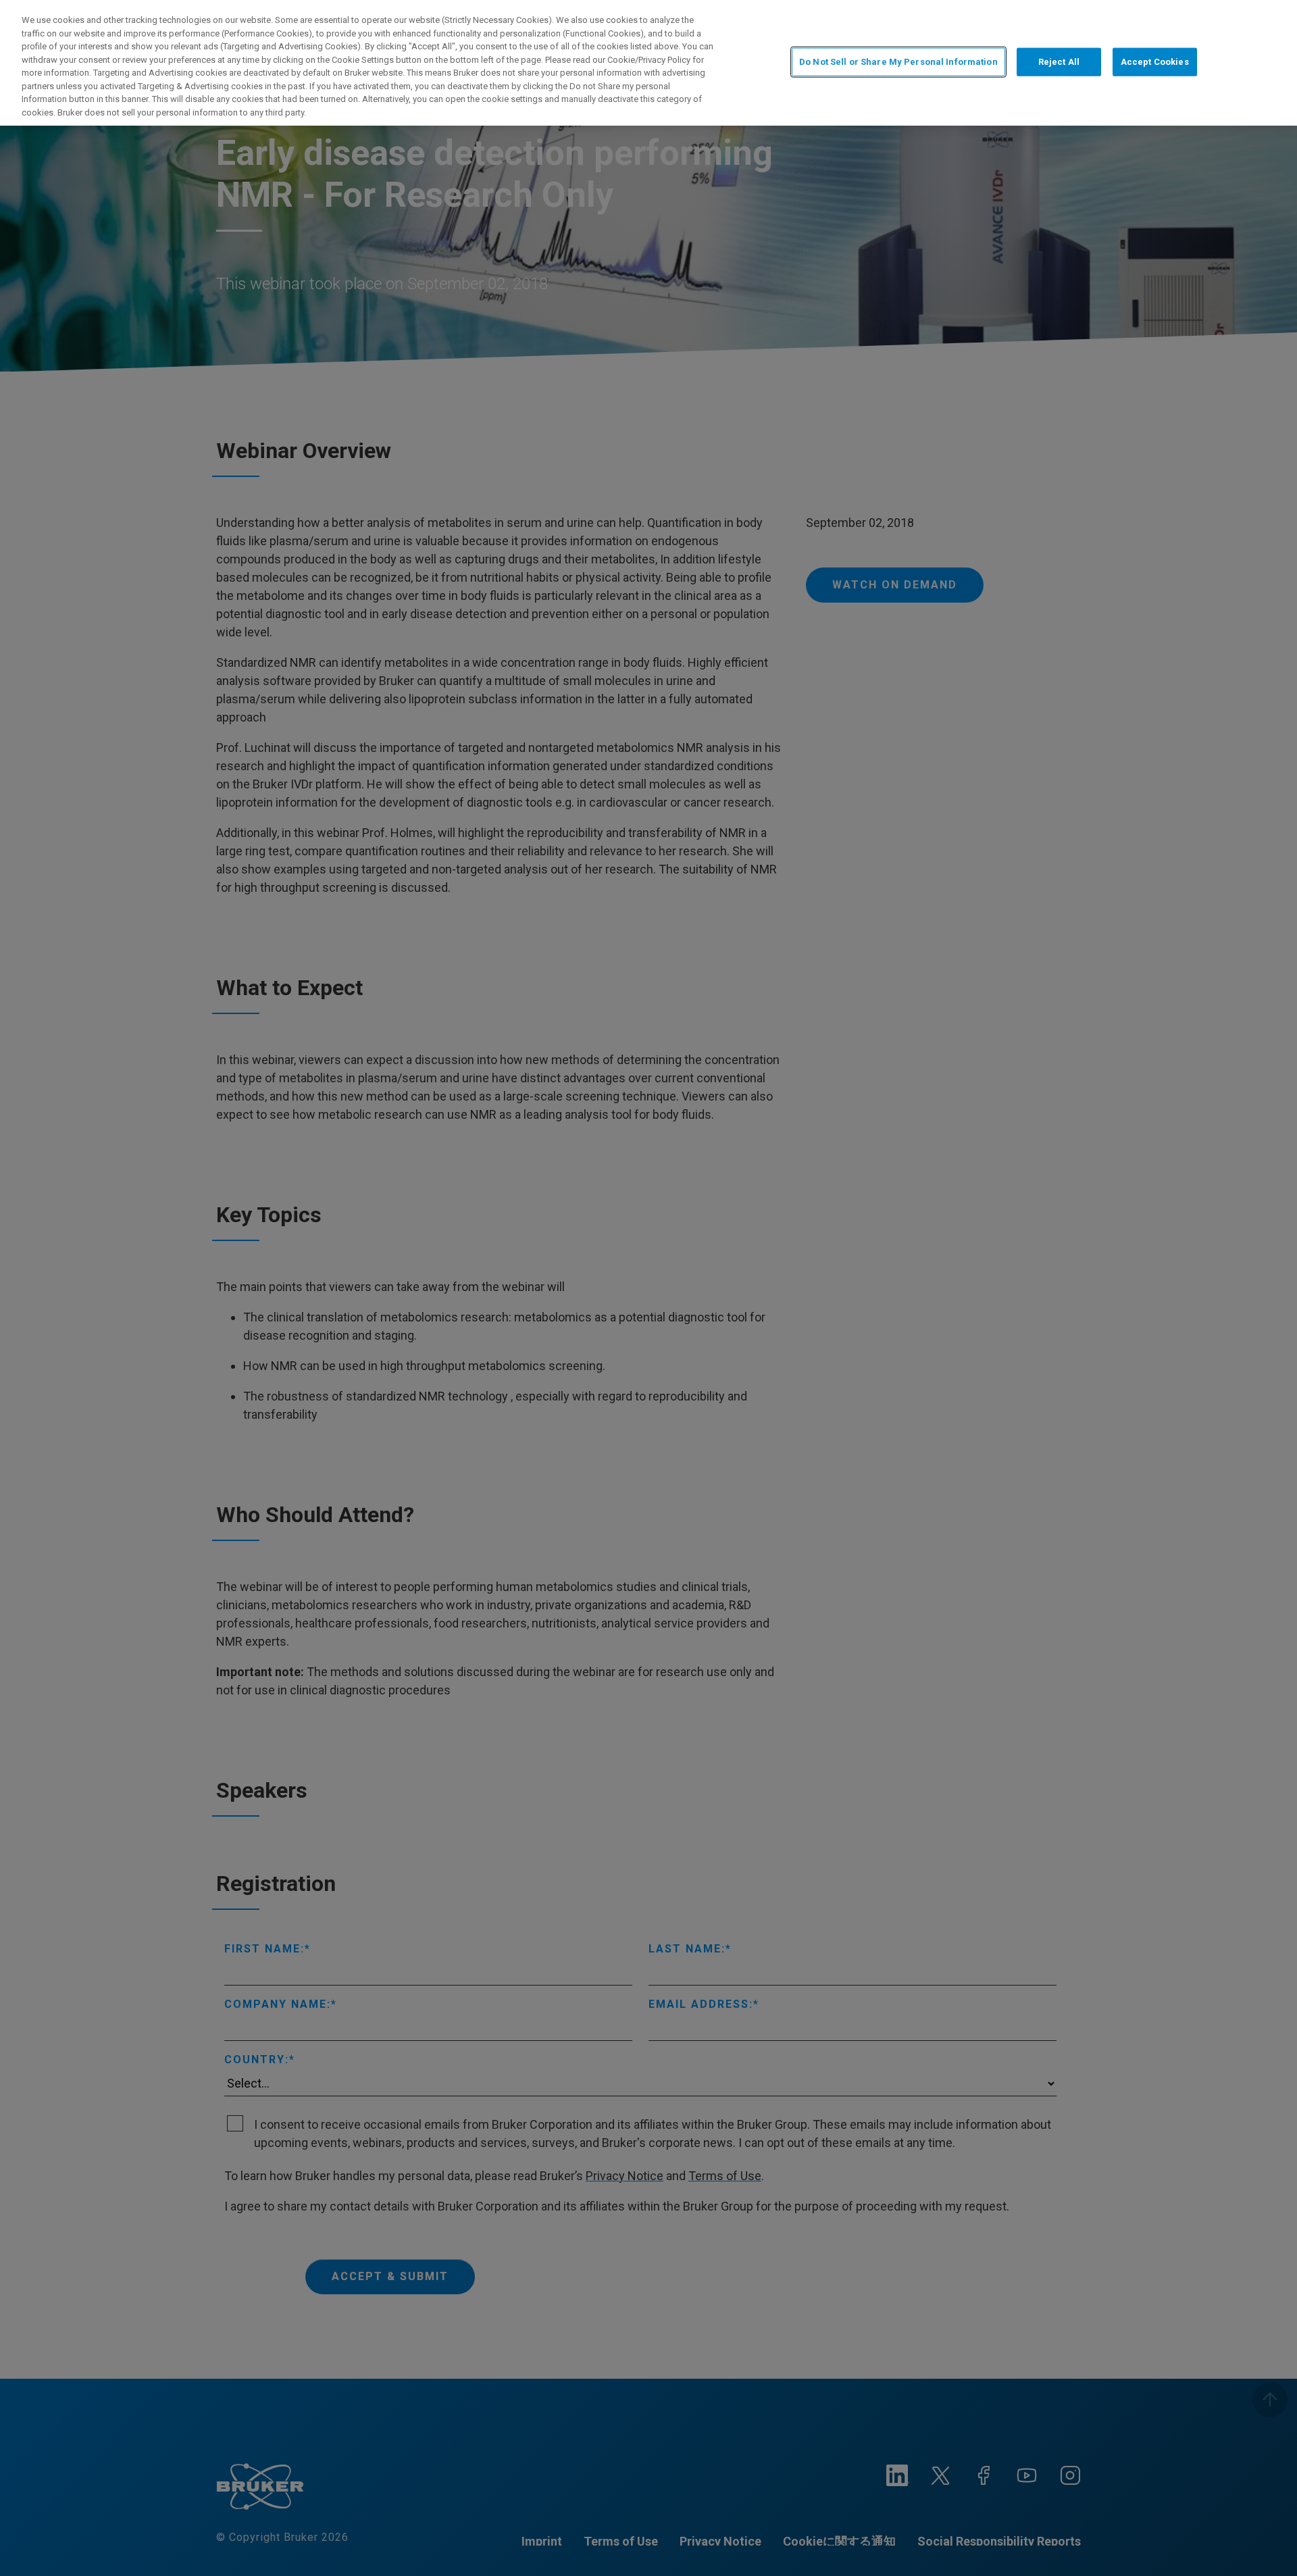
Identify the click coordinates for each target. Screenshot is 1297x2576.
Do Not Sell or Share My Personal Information (898, 62)
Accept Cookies (1155, 62)
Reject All (1059, 62)
